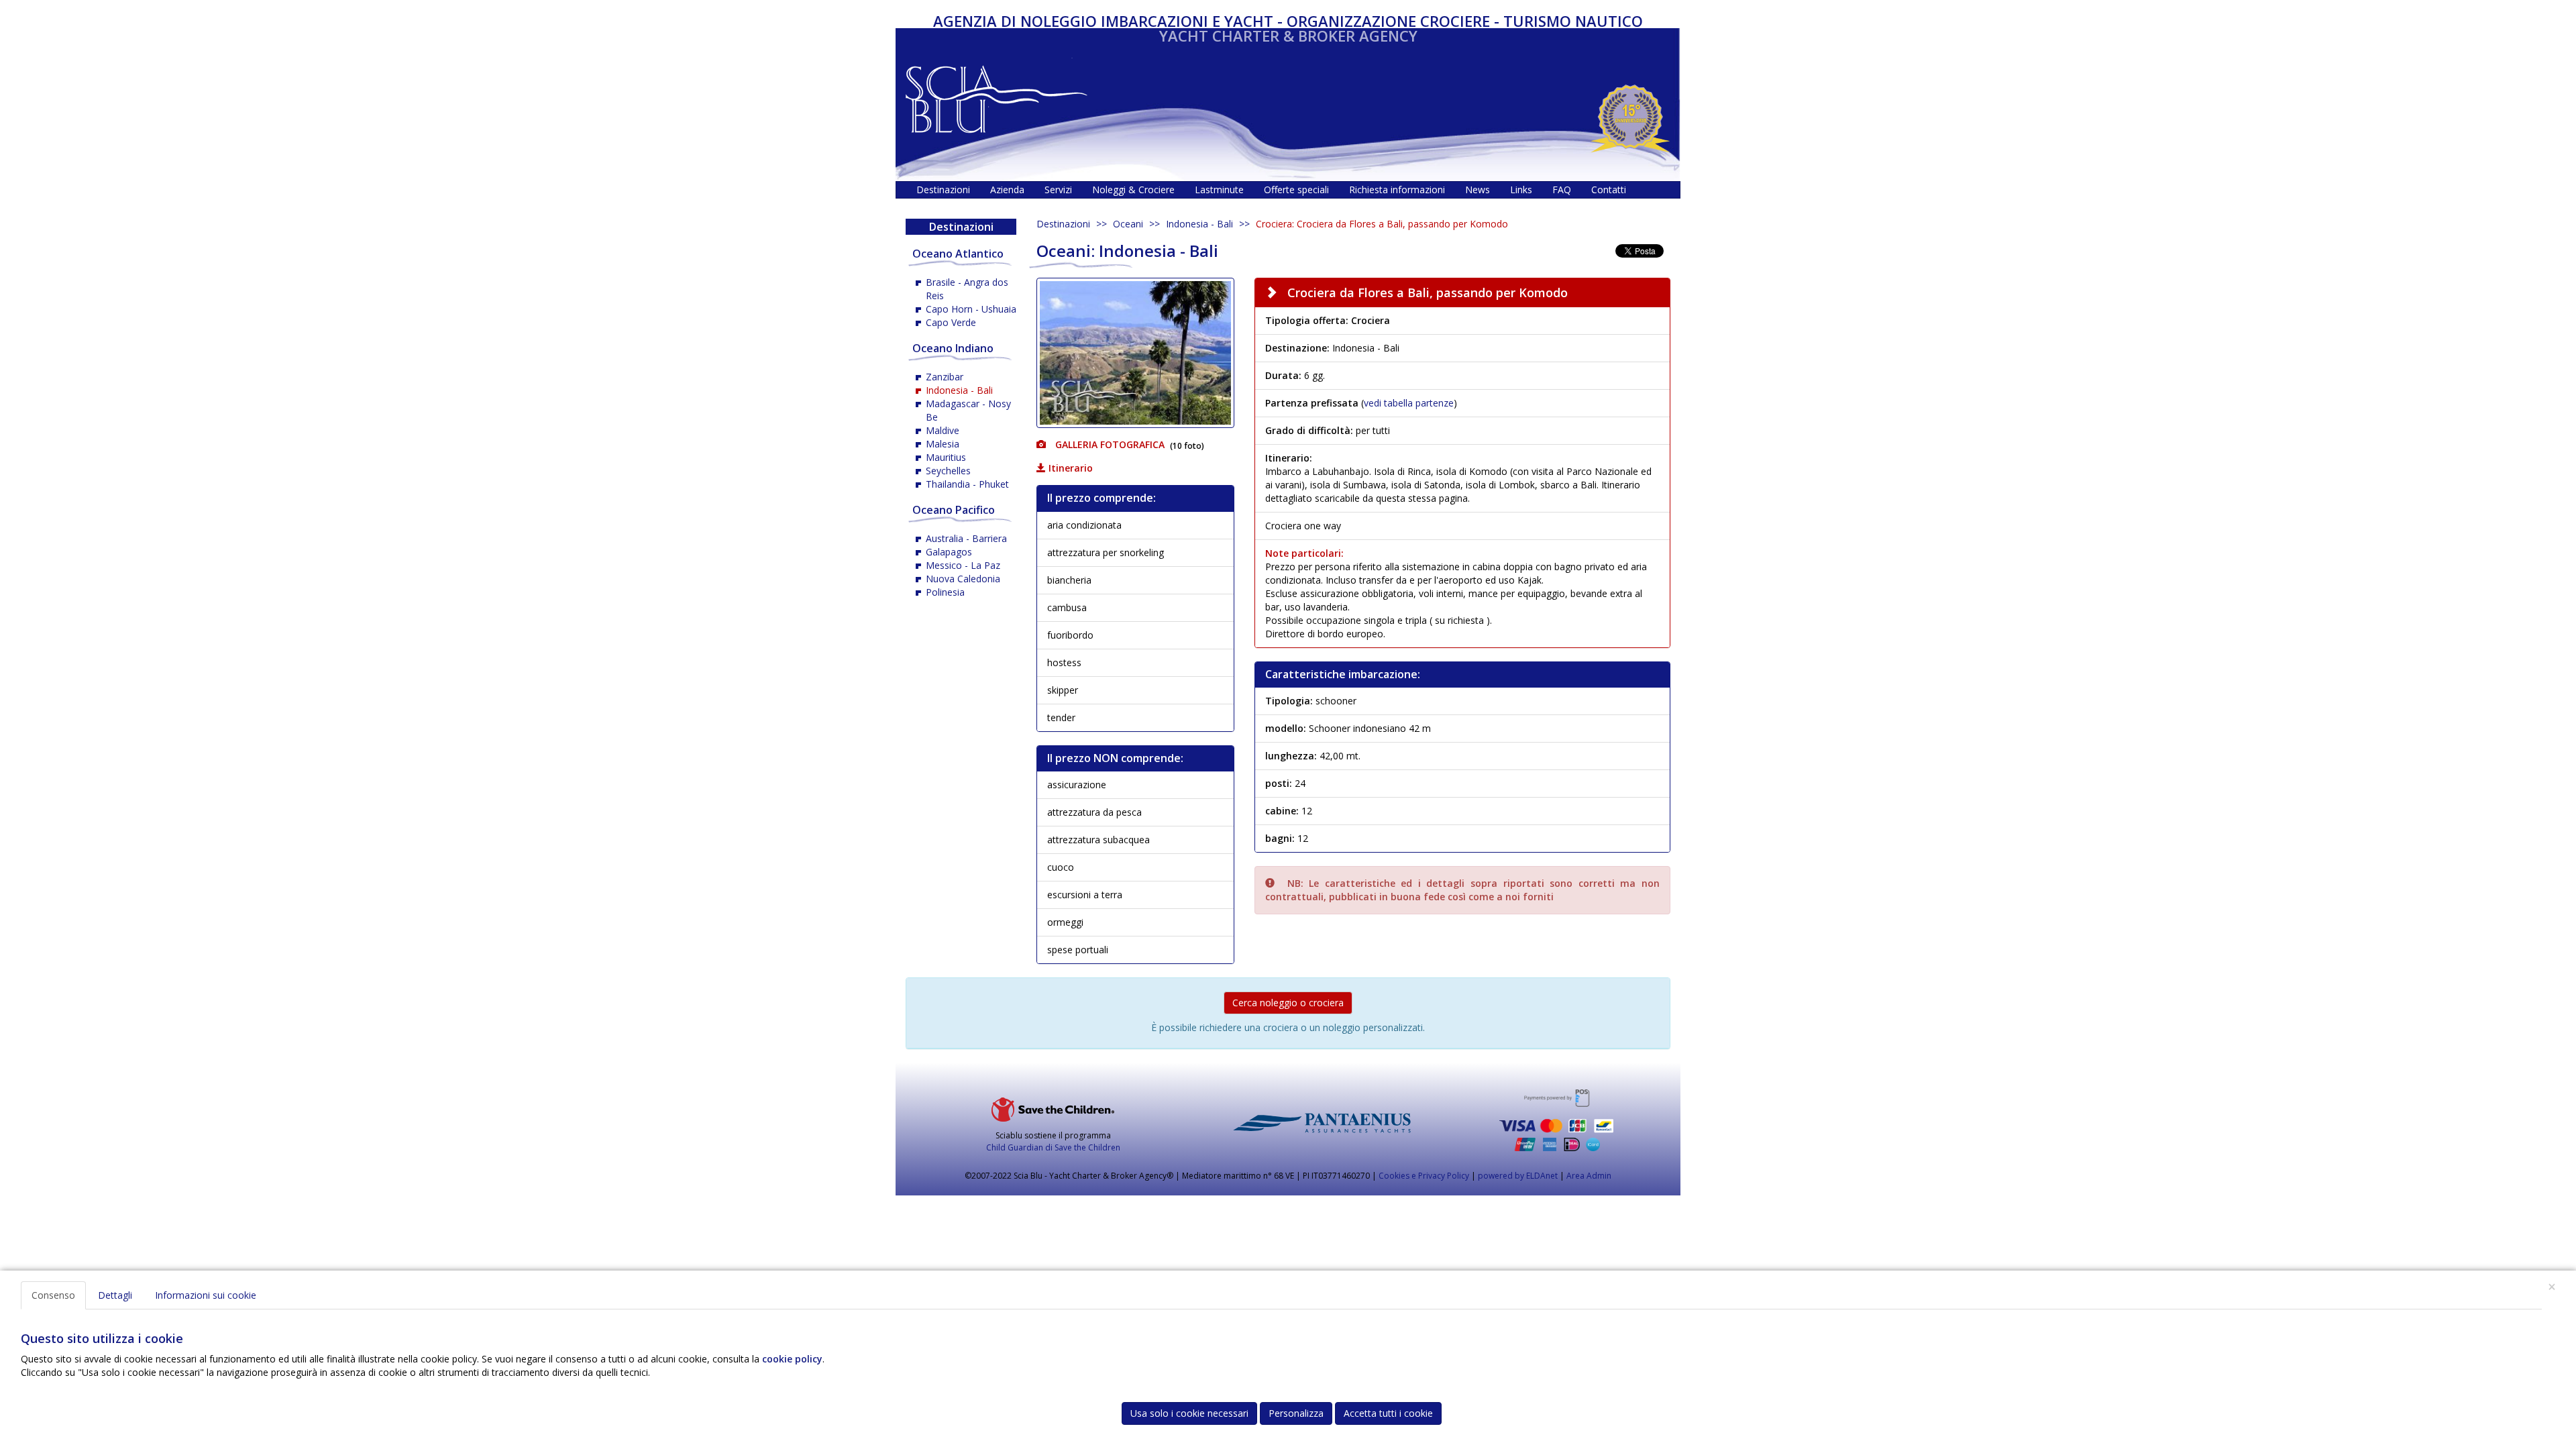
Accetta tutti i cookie (1388, 1413)
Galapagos (949, 552)
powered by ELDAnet (1518, 1176)
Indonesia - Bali (1199, 224)
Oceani (1128, 224)
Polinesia (945, 592)
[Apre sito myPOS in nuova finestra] (1556, 1120)
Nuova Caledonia (963, 579)
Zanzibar (945, 377)
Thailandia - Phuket (967, 484)
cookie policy (792, 1359)
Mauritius (946, 457)
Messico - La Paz (963, 565)
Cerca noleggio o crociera (1288, 1003)
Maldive (943, 430)
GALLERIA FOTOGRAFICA (1109, 444)
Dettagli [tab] (115, 1295)
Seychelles (948, 471)
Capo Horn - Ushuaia (971, 309)
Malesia (943, 444)
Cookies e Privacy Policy (1424, 1176)
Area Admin (1589, 1176)
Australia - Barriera (966, 538)
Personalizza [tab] (1296, 1413)
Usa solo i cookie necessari (1189, 1413)
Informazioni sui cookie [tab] (206, 1295)
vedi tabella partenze (1409, 403)
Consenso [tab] (53, 1295)
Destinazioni (1063, 224)
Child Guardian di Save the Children (1053, 1147)
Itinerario (1069, 468)
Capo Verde (951, 322)
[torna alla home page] (997, 96)
